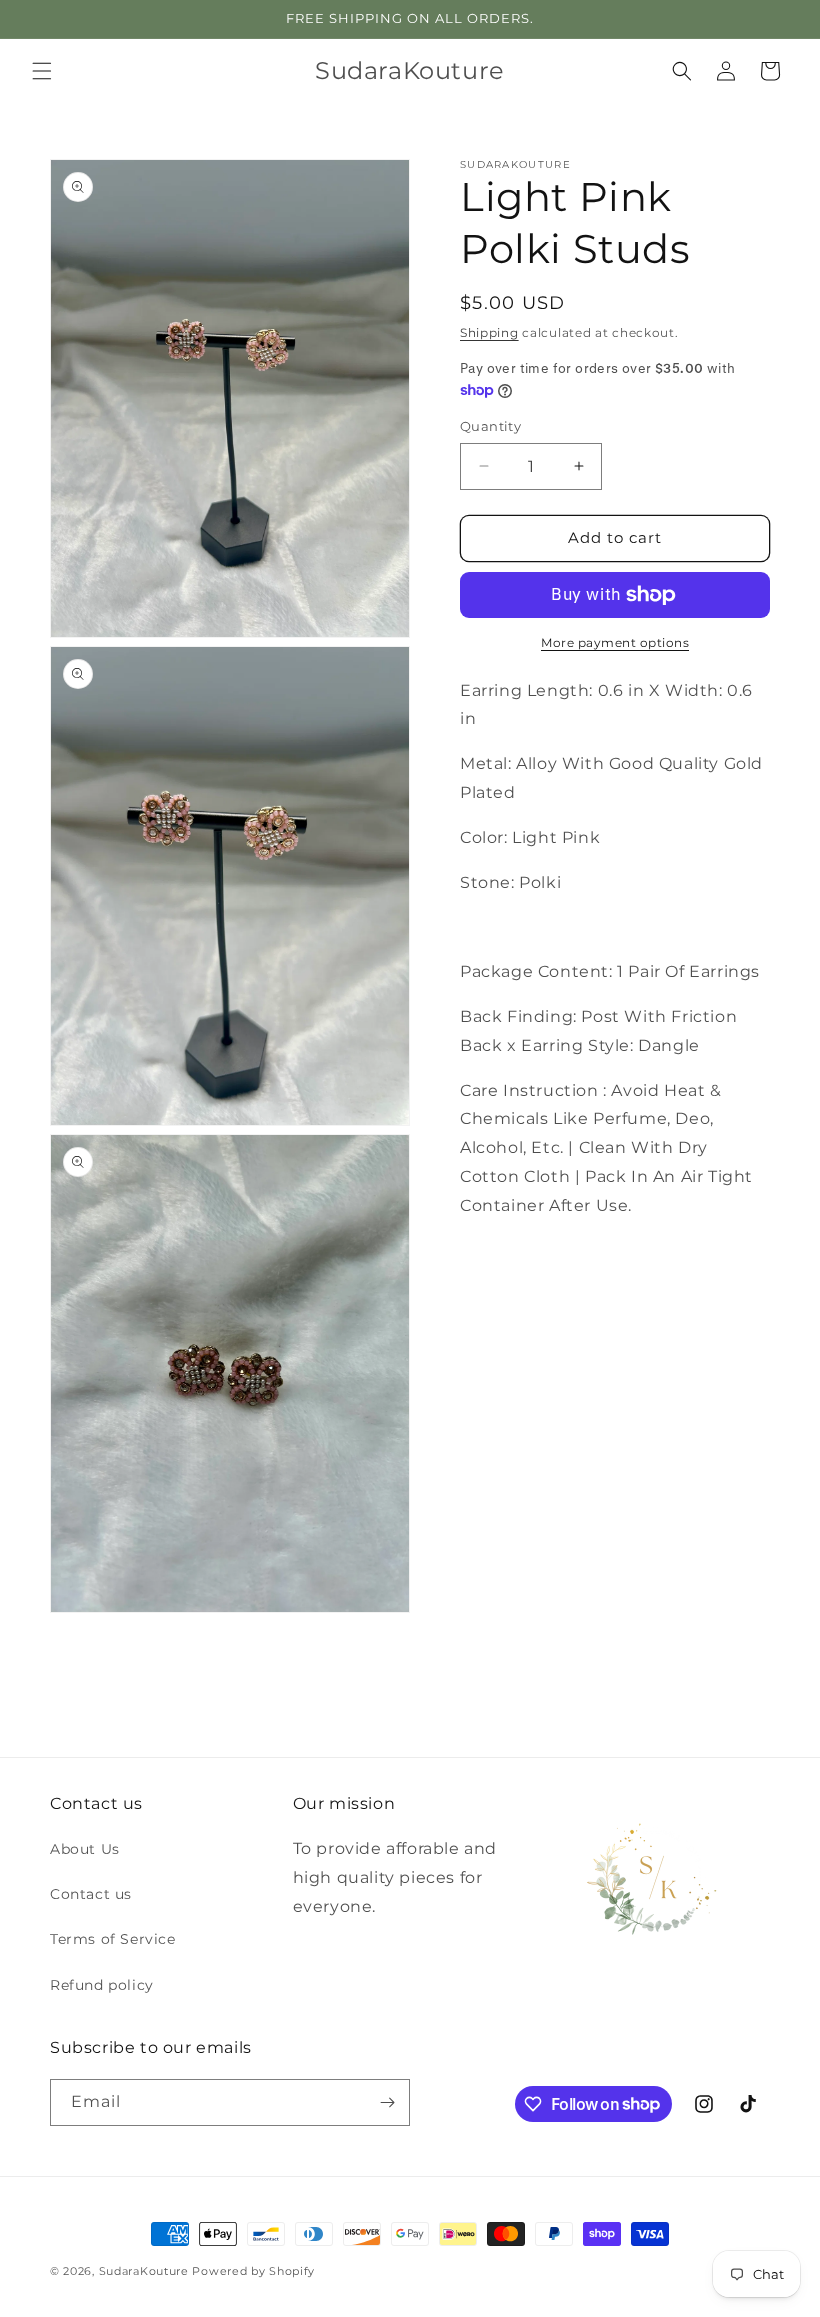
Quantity (490, 426)
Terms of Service (113, 1939)
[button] (42, 71)
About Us (85, 1849)
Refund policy (102, 1985)
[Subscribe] (387, 2102)
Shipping (489, 332)
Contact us (91, 1894)
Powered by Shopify (253, 2271)
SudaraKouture (144, 2271)
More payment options (615, 642)
